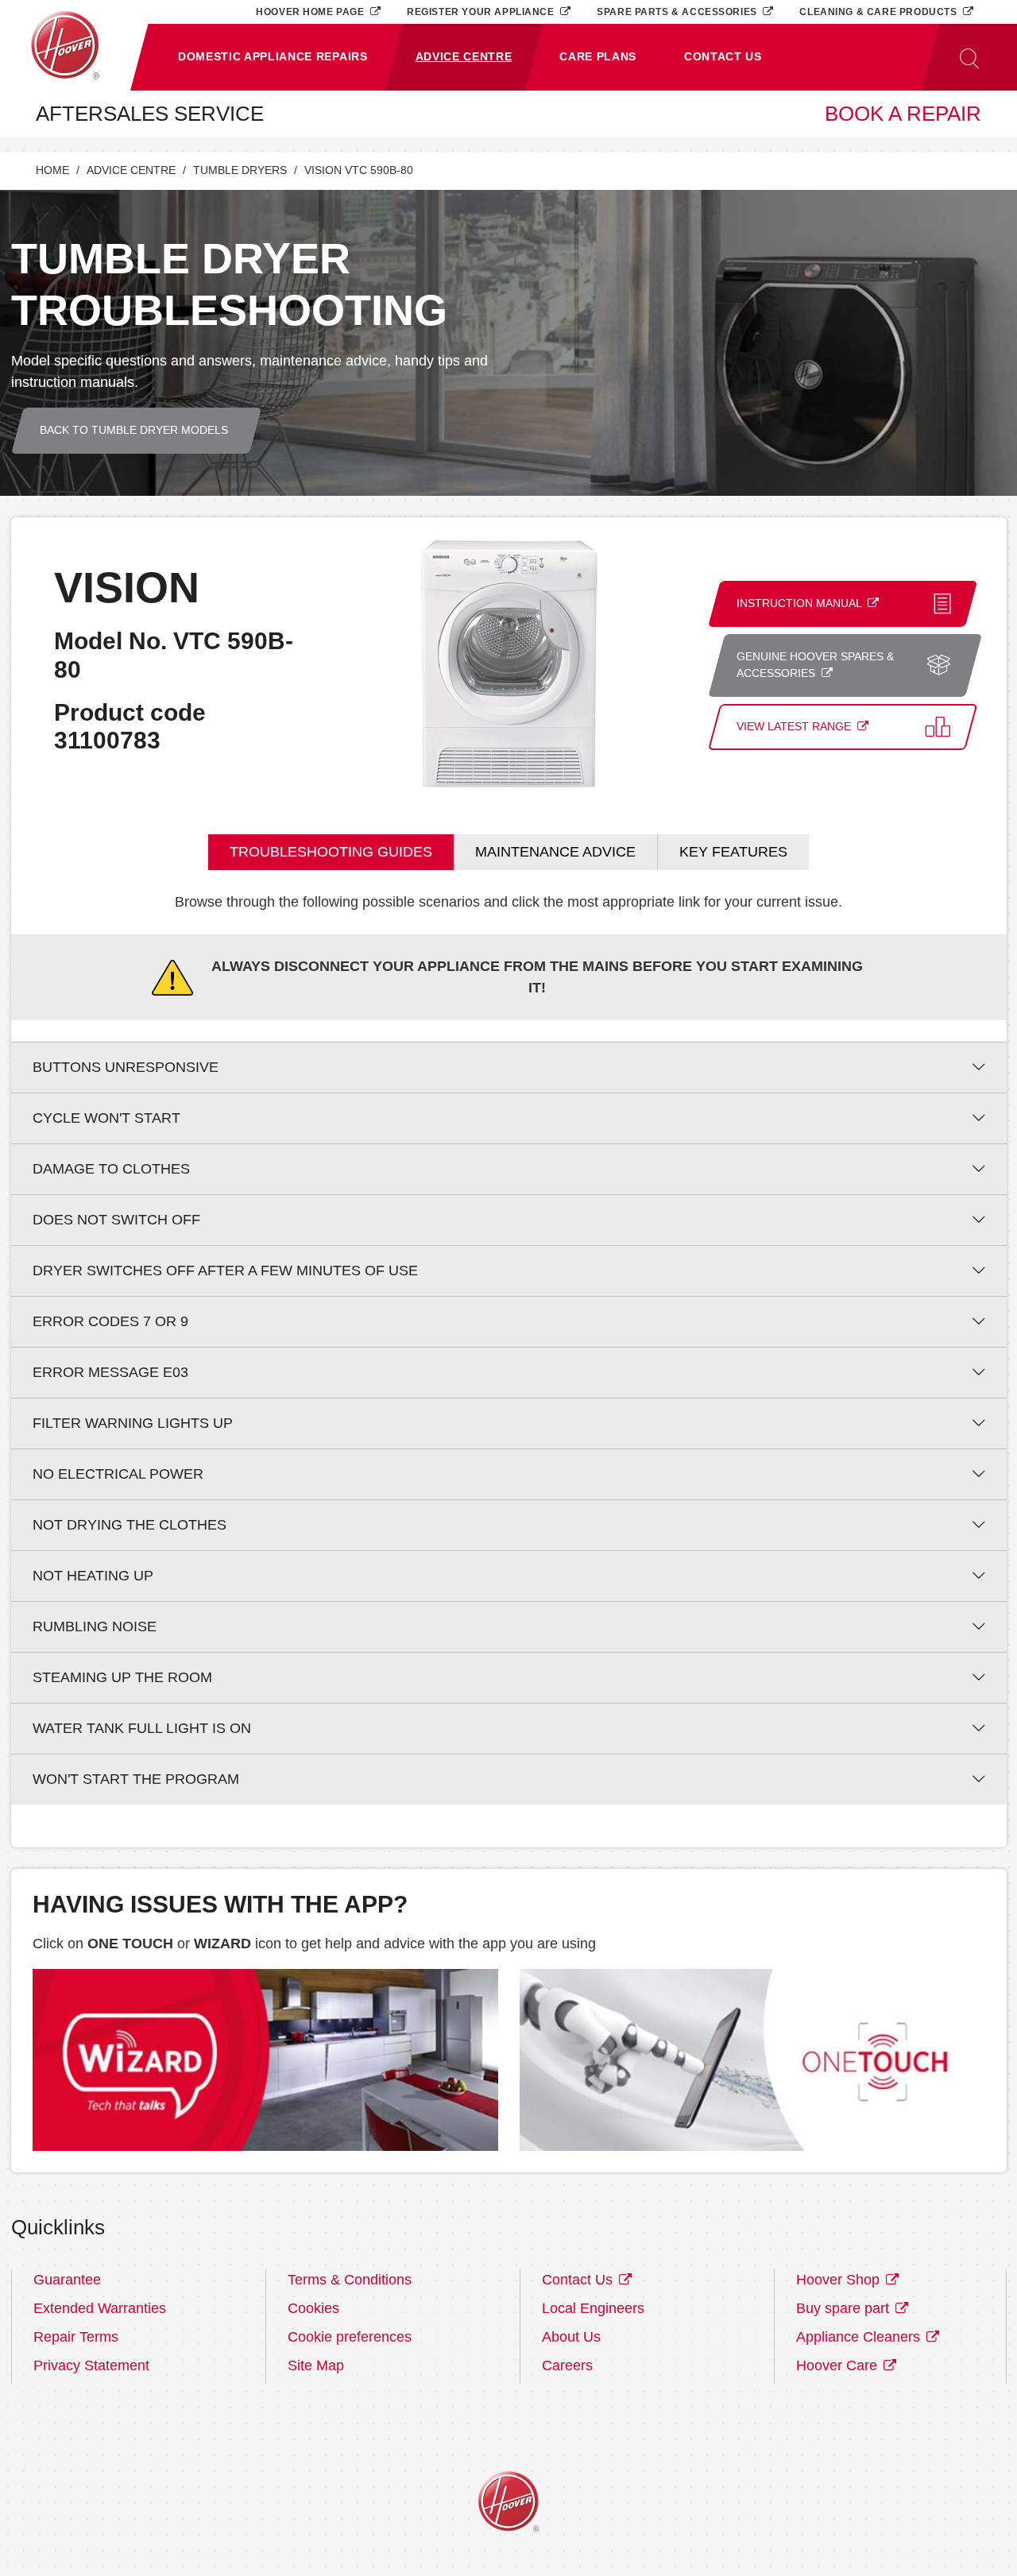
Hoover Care (839, 2365)
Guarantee (67, 2280)
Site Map (316, 2365)
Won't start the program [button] (136, 1779)
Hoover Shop (840, 2280)
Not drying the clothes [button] (130, 1525)
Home (52, 170)
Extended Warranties (100, 2308)
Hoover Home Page (311, 12)
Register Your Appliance (482, 12)
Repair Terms (76, 2337)
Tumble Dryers (240, 170)
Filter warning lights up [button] (133, 1423)
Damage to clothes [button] (111, 1169)
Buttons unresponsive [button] (126, 1067)
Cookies (313, 2308)
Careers (567, 2365)
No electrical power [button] (118, 1474)
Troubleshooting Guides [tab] (331, 852)
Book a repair (903, 114)
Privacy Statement (91, 2365)
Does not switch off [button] (116, 1220)
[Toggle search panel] (969, 57)
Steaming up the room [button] (122, 1677)
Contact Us (579, 2280)
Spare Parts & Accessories (678, 12)
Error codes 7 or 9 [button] (110, 1321)
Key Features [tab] (733, 852)
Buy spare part (845, 2308)
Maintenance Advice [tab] (555, 852)
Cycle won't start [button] (106, 1118)
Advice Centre (131, 170)
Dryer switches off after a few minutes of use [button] (225, 1271)
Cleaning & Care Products (880, 12)
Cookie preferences (350, 2337)
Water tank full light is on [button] (142, 1728)
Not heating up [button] (93, 1576)
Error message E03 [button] (110, 1372)
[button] (273, 57)
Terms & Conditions (350, 2280)
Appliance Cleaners (860, 2337)
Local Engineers (593, 2308)
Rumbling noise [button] (95, 1626)
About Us (571, 2337)
